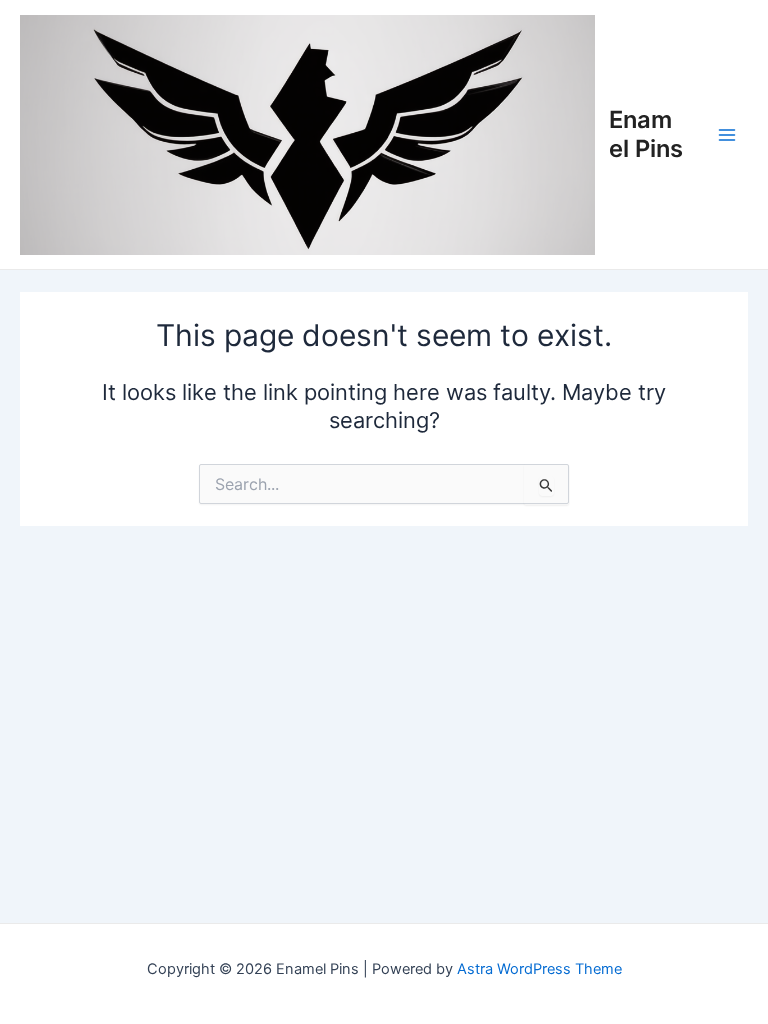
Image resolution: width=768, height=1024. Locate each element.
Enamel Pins (646, 133)
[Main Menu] (727, 135)
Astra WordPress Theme (539, 969)
